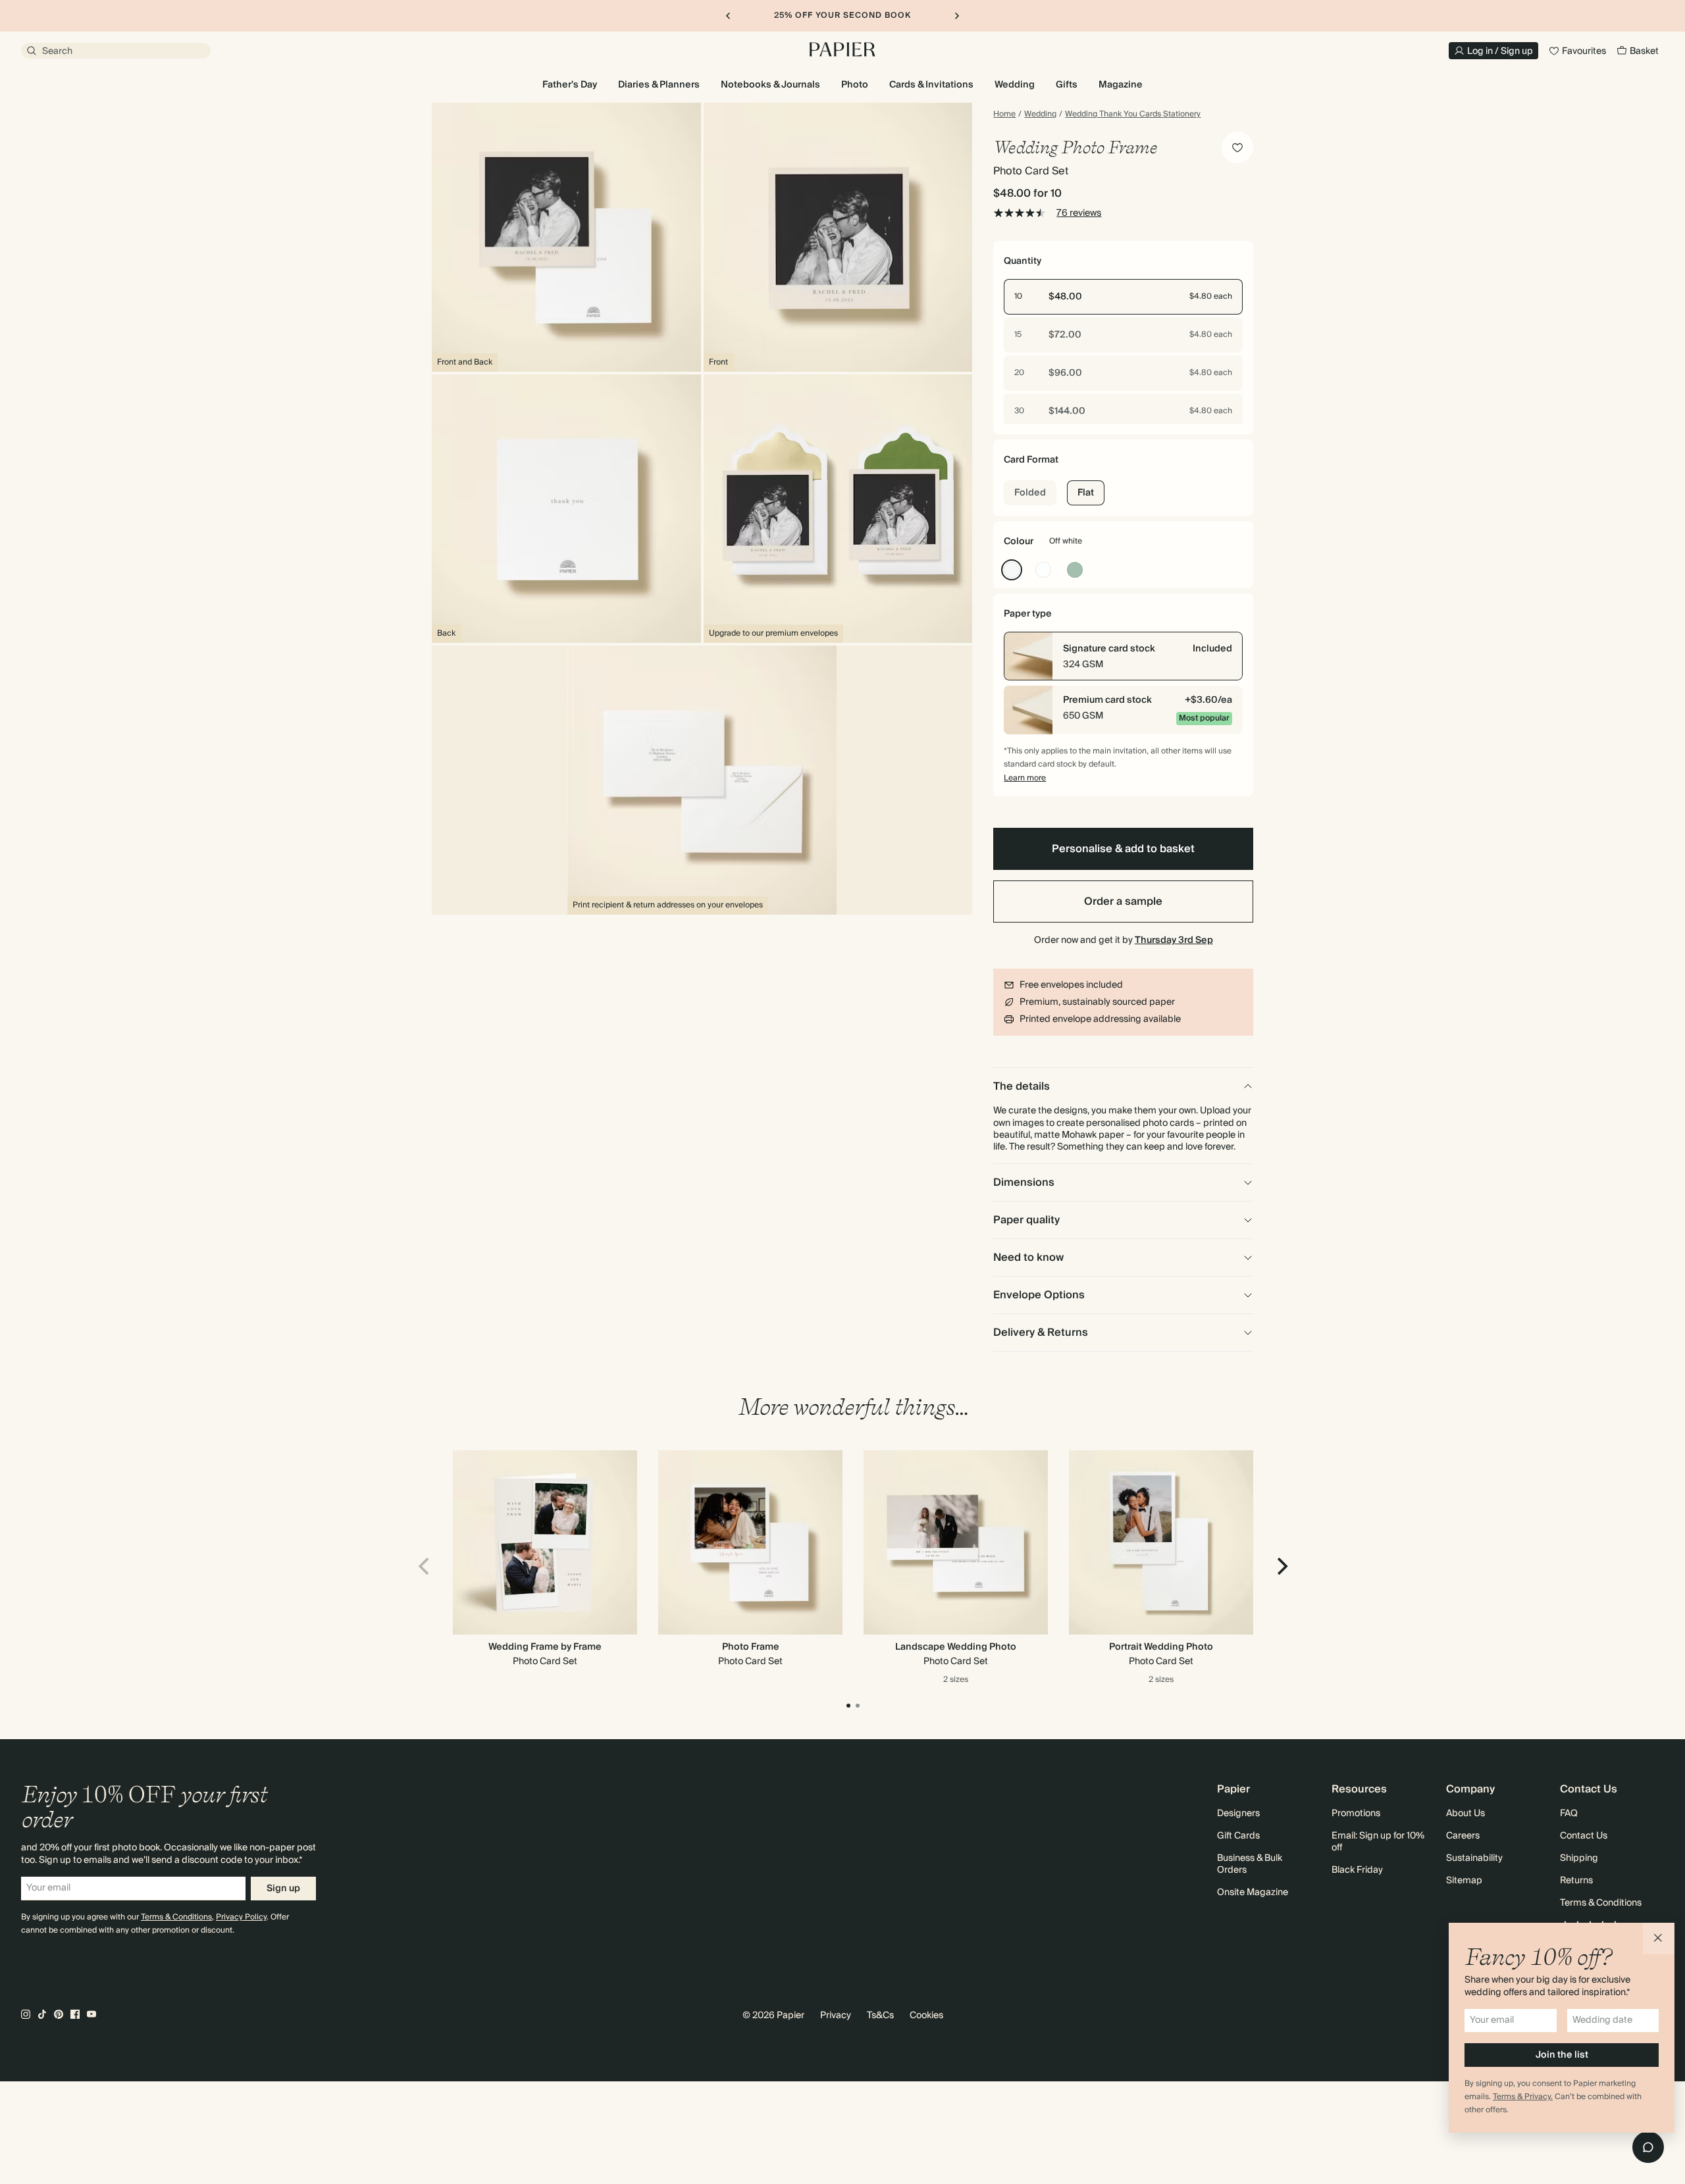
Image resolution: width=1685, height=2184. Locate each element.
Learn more (1025, 778)
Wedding (1040, 114)
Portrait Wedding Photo (1161, 1647)
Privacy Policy (241, 1917)
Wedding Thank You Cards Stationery (1133, 114)
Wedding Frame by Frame (545, 1647)
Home (1004, 114)
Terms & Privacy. (1523, 2097)
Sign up (283, 1889)
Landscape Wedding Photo (956, 1647)
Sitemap (1464, 1881)
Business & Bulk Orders (1250, 1864)
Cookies (926, 2016)
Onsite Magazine (1253, 1892)
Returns (1576, 1881)
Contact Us (1584, 1836)
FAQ (1569, 1814)
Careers (1463, 1836)
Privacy (836, 2016)
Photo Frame (751, 1647)
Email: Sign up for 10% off (1378, 1842)
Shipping (1579, 1858)
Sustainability (1474, 1858)
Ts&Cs (880, 2016)
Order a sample (1123, 902)
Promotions (1356, 1814)
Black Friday (1357, 1870)
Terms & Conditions (176, 1917)
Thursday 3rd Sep (1174, 940)
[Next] (1281, 1566)
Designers (1238, 1814)
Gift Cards (1238, 1836)
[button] (1659, 1939)
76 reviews (1079, 213)
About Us (1465, 1814)
